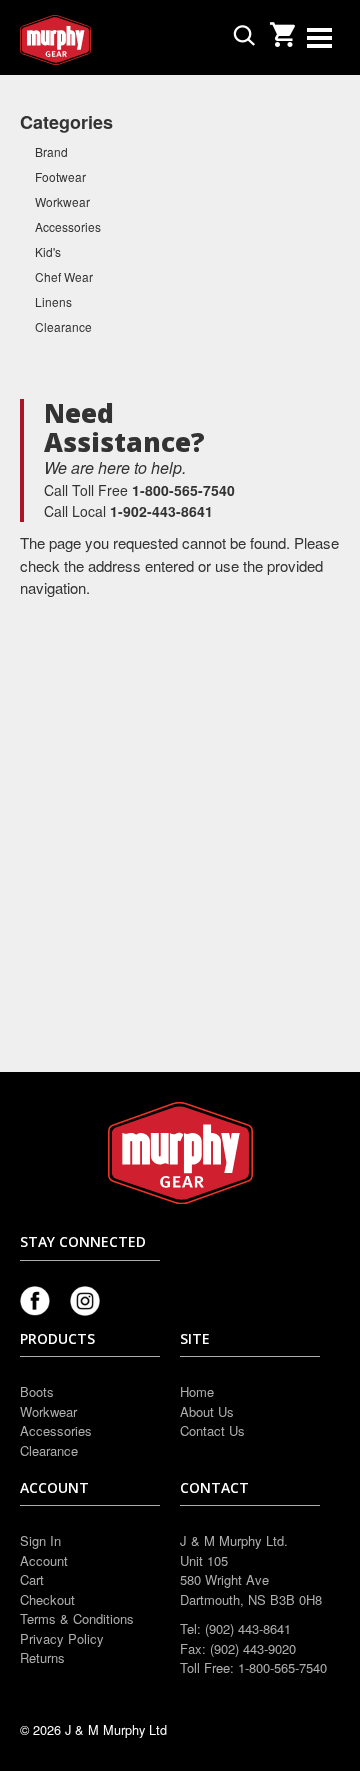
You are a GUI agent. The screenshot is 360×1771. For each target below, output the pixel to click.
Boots (37, 1391)
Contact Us (212, 1430)
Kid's (48, 251)
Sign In (40, 1540)
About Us (207, 1411)
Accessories (68, 226)
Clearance (63, 326)
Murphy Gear (105, 40)
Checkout (47, 1599)
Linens (53, 301)
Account (44, 1560)
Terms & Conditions (77, 1618)
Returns (42, 1657)
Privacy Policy (62, 1638)
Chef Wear (64, 276)
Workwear (62, 201)
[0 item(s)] (282, 28)
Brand (51, 151)
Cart (32, 1579)
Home (197, 1391)
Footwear (60, 176)
